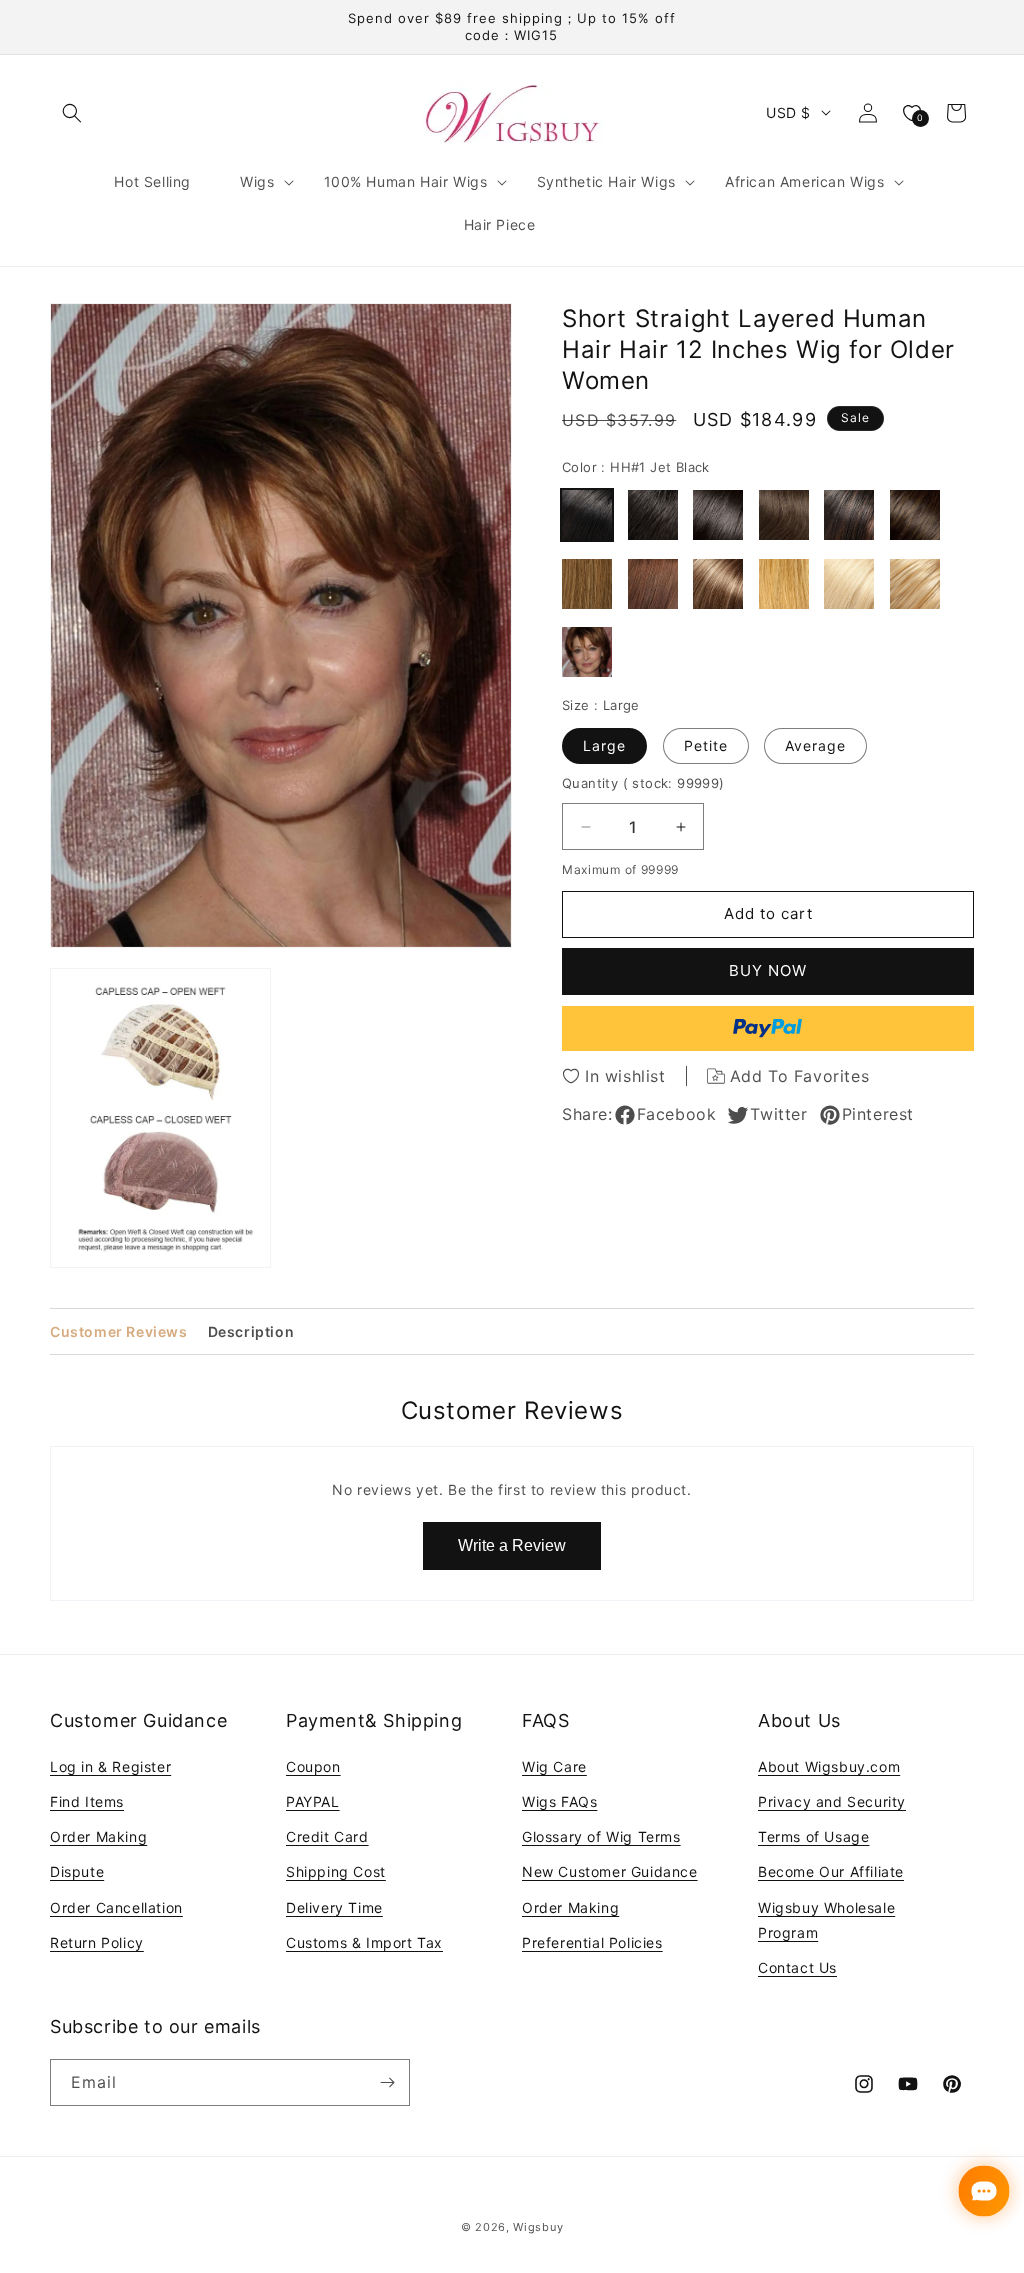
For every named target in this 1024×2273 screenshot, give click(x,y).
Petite (706, 745)
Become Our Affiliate (831, 1871)
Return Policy (97, 1942)
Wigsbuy (538, 2227)
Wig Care (554, 1766)
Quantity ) (643, 783)
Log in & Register (110, 1766)
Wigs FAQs (559, 1801)
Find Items (87, 1801)
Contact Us (797, 1967)
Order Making (98, 1836)
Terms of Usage (813, 1836)
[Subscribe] (387, 2082)
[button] (72, 113)
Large (604, 745)
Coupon (313, 1766)
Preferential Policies (592, 1942)
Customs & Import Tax (364, 1942)
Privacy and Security (832, 1801)
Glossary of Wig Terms (601, 1836)
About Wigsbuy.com (829, 1766)
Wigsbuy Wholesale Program (826, 1920)
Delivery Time (334, 1907)
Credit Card (327, 1836)
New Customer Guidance (610, 1871)
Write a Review (512, 1545)
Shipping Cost (336, 1871)
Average (815, 745)
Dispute (77, 1871)
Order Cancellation (116, 1907)
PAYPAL (313, 1801)
